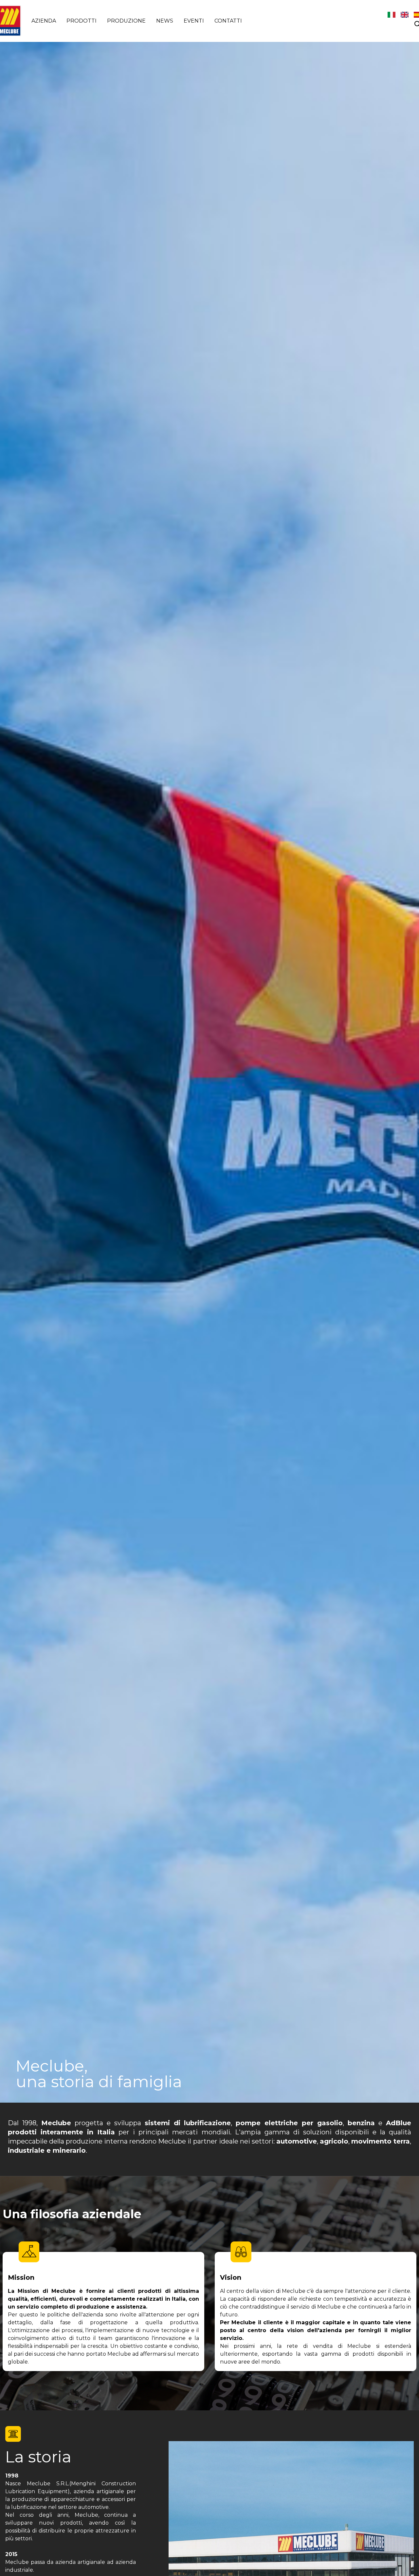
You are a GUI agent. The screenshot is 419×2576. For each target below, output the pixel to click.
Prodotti (82, 21)
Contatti (228, 21)
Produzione (126, 21)
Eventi (194, 21)
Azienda (44, 21)
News (165, 21)
